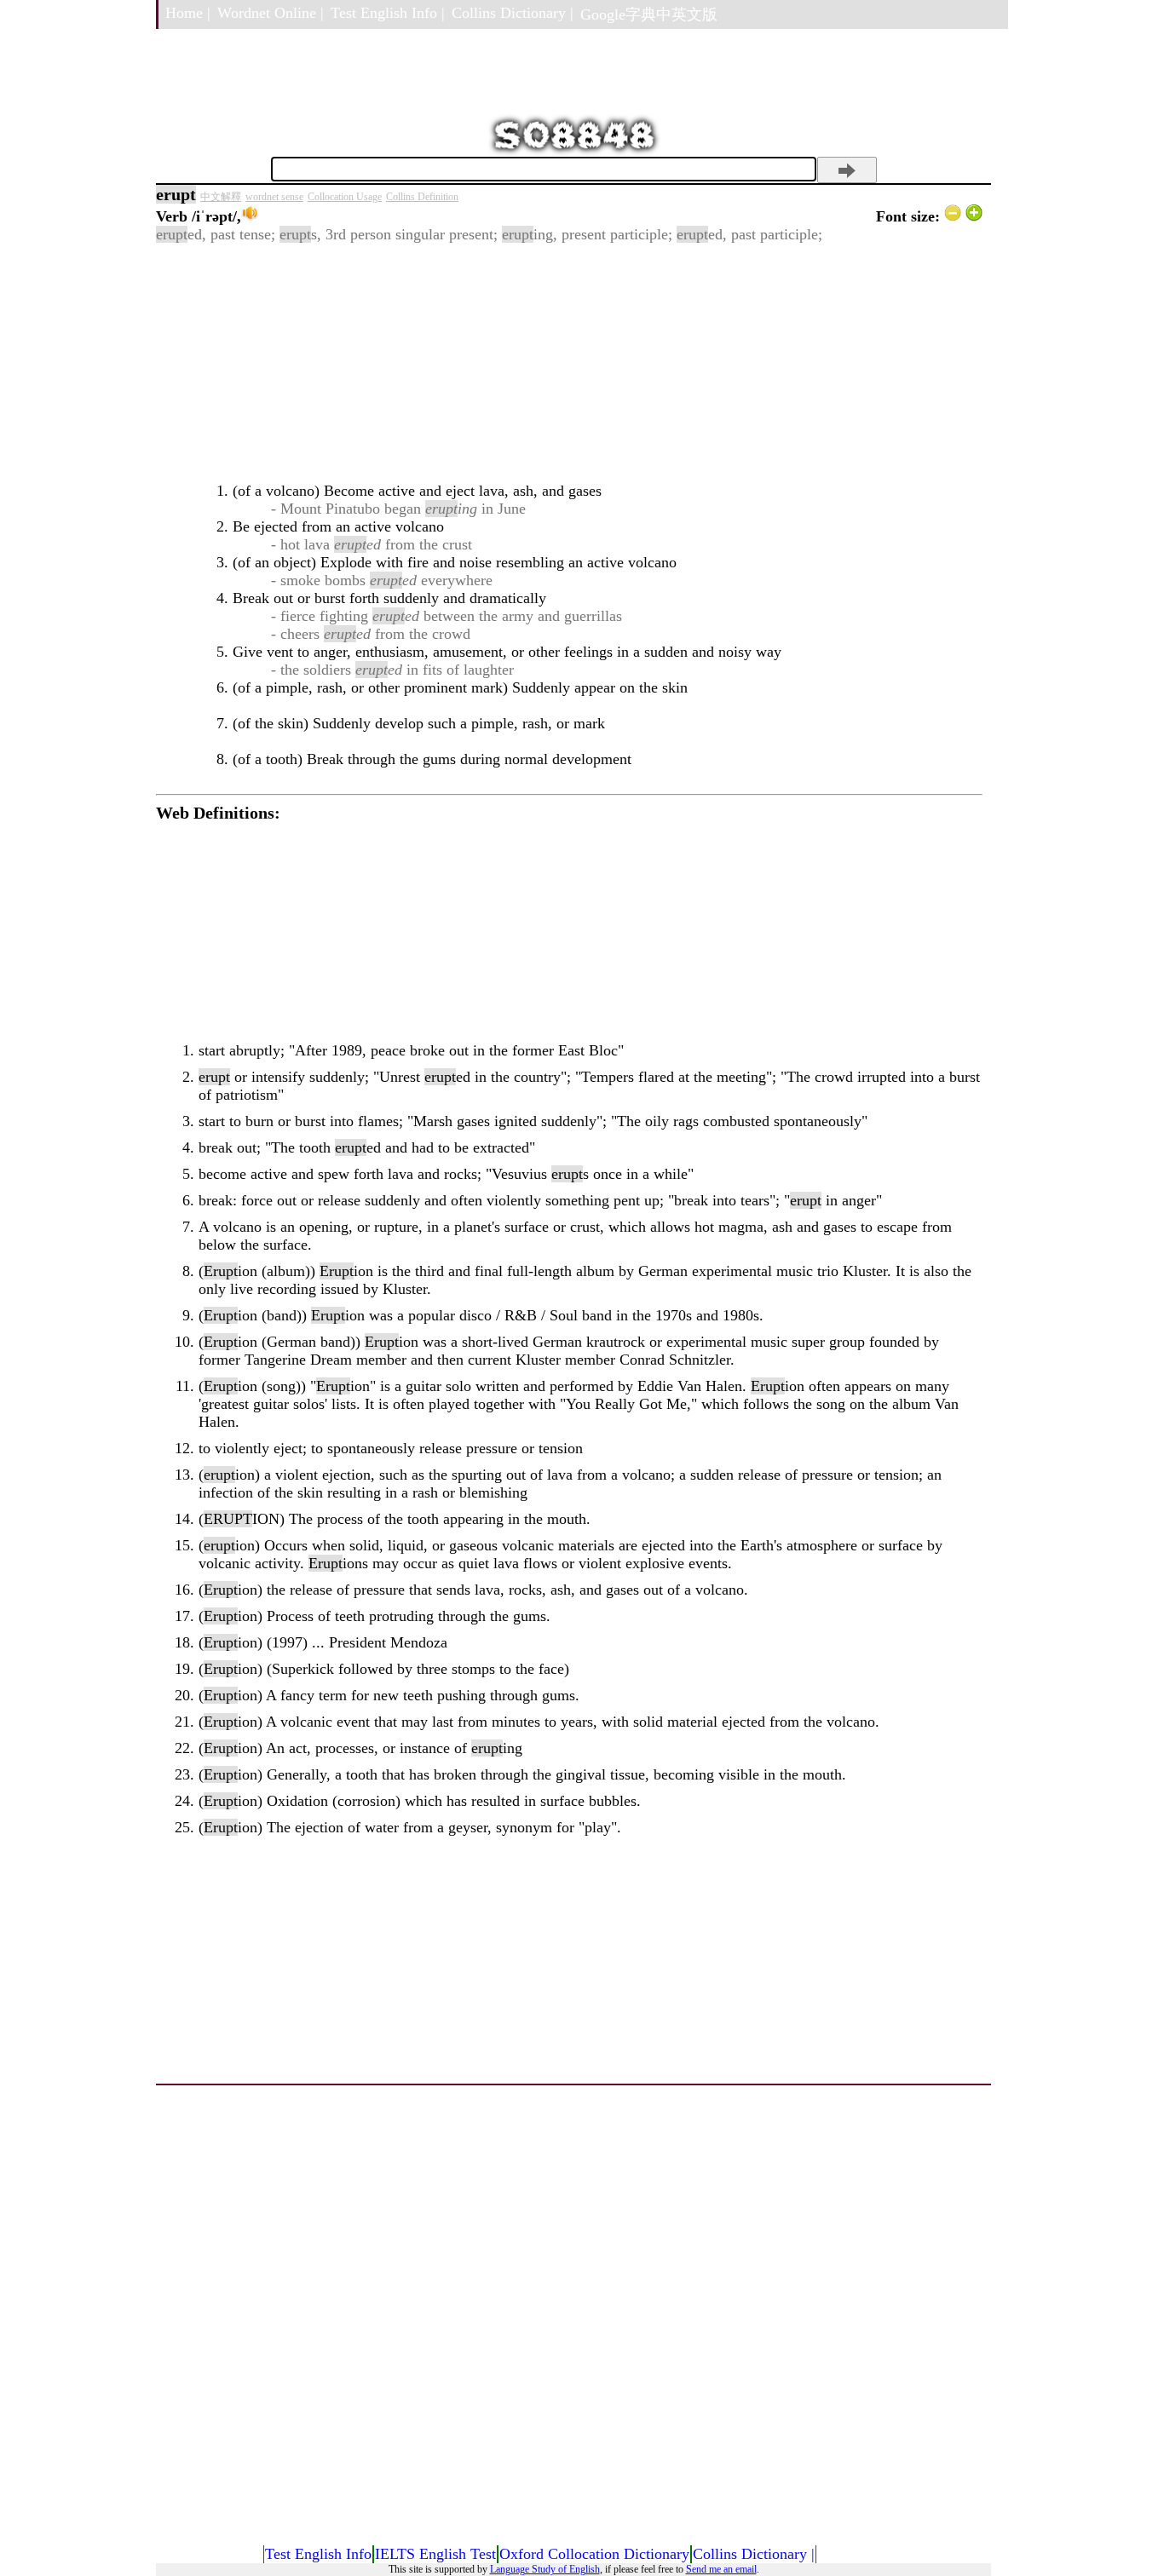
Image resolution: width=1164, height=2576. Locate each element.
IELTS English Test (435, 2554)
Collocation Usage (345, 197)
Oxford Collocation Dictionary (594, 2554)
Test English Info (318, 2554)
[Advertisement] (569, 363)
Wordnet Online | (271, 13)
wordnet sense (274, 197)
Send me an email (721, 2569)
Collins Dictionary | (513, 13)
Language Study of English (545, 2569)
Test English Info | (388, 13)
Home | (188, 13)
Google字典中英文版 (649, 14)
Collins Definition (422, 197)
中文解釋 (221, 197)
